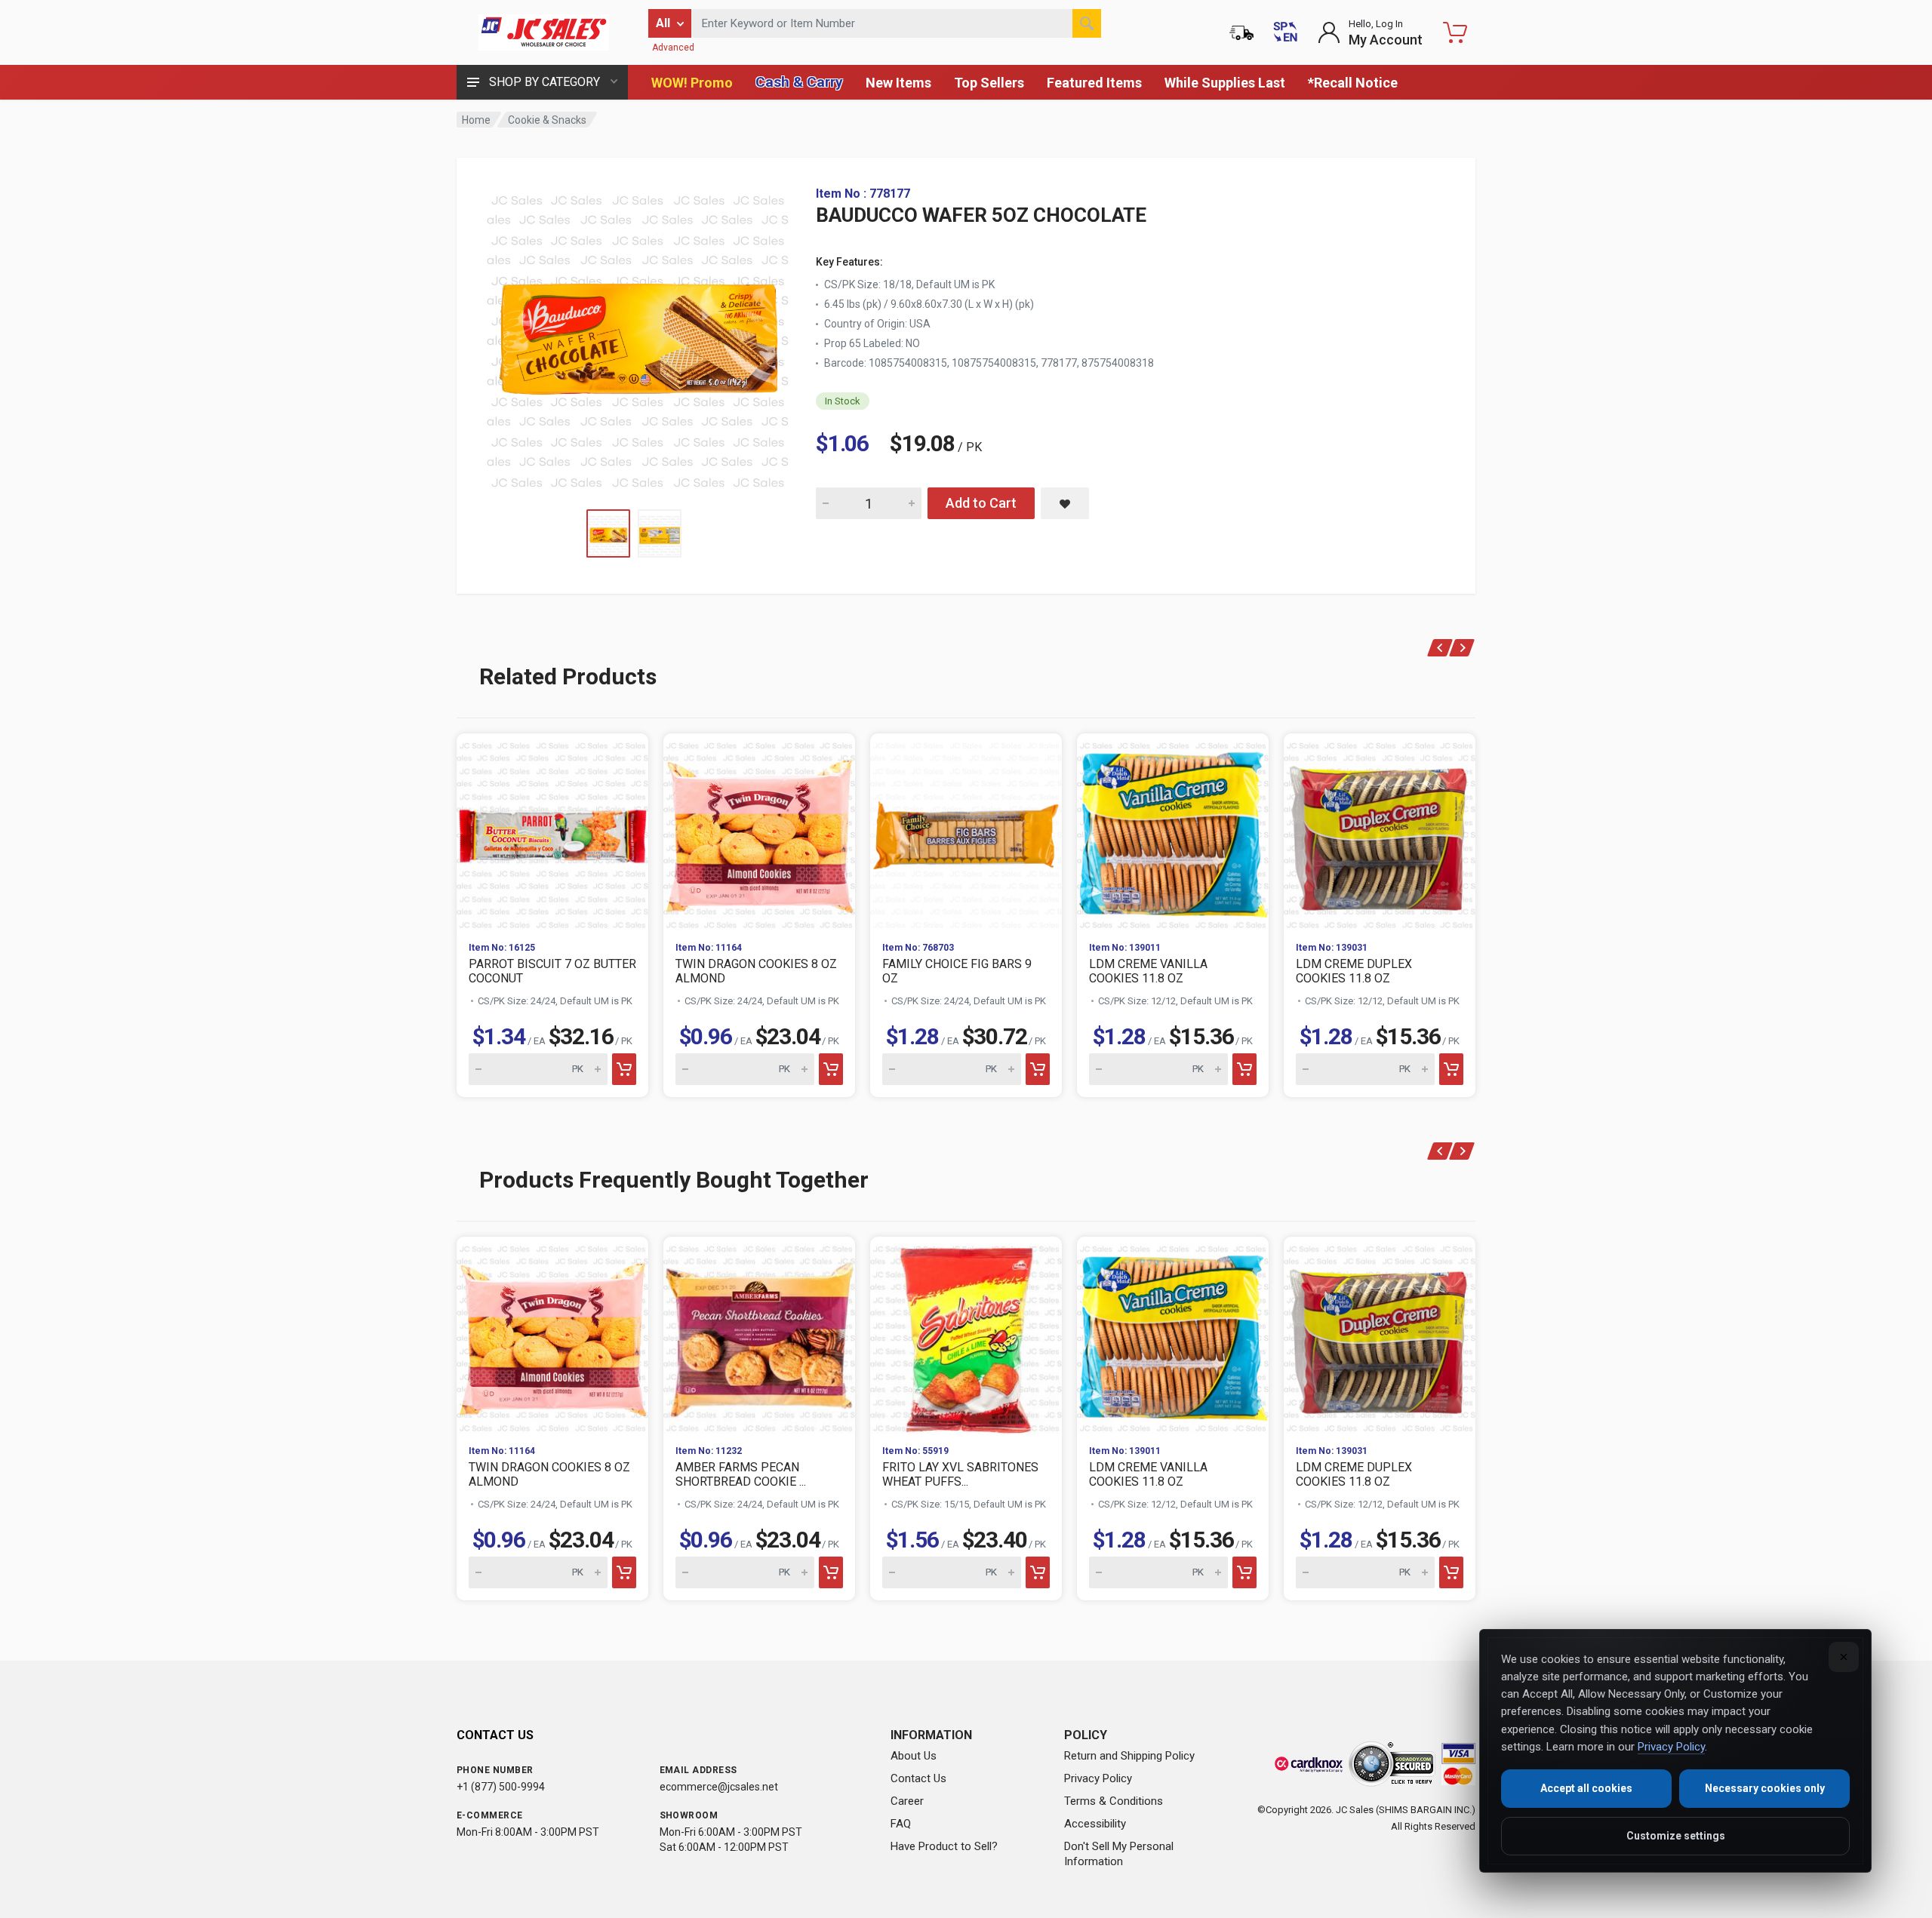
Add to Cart (981, 503)
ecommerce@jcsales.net (719, 1787)
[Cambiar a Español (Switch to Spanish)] (1285, 32)
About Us (914, 1756)
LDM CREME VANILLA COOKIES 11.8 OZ (1148, 971)
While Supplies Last (1225, 83)
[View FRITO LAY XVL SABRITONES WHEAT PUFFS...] (966, 1335)
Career (907, 1801)
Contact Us (918, 1778)
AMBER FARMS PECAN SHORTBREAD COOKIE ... (741, 1474)
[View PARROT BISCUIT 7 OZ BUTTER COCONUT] (552, 831)
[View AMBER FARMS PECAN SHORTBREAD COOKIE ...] (759, 1335)
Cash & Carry (799, 82)
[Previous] (1440, 648)
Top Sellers (989, 83)
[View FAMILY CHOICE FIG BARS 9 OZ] (966, 831)
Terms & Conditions (1114, 1801)
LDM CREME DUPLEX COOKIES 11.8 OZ (1354, 971)
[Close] (1844, 1657)
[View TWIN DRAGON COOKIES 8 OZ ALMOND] (759, 831)
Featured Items (1094, 83)
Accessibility (1095, 1824)
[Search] (1087, 23)
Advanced (673, 48)
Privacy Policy (1098, 1778)
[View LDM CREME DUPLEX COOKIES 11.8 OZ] (1380, 831)
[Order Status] (1241, 32)
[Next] (1462, 648)
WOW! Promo (692, 83)
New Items (898, 83)
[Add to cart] (624, 1069)
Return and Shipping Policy (1129, 1756)
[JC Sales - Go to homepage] (543, 32)
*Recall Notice (1353, 83)
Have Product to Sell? (944, 1846)
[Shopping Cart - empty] (1455, 32)
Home (476, 120)
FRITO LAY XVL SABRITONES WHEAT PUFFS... (960, 1474)
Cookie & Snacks (547, 120)
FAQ (901, 1824)
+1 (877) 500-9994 (501, 1787)
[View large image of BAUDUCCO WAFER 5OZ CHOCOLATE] (638, 338)
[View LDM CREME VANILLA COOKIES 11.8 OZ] (1173, 831)
